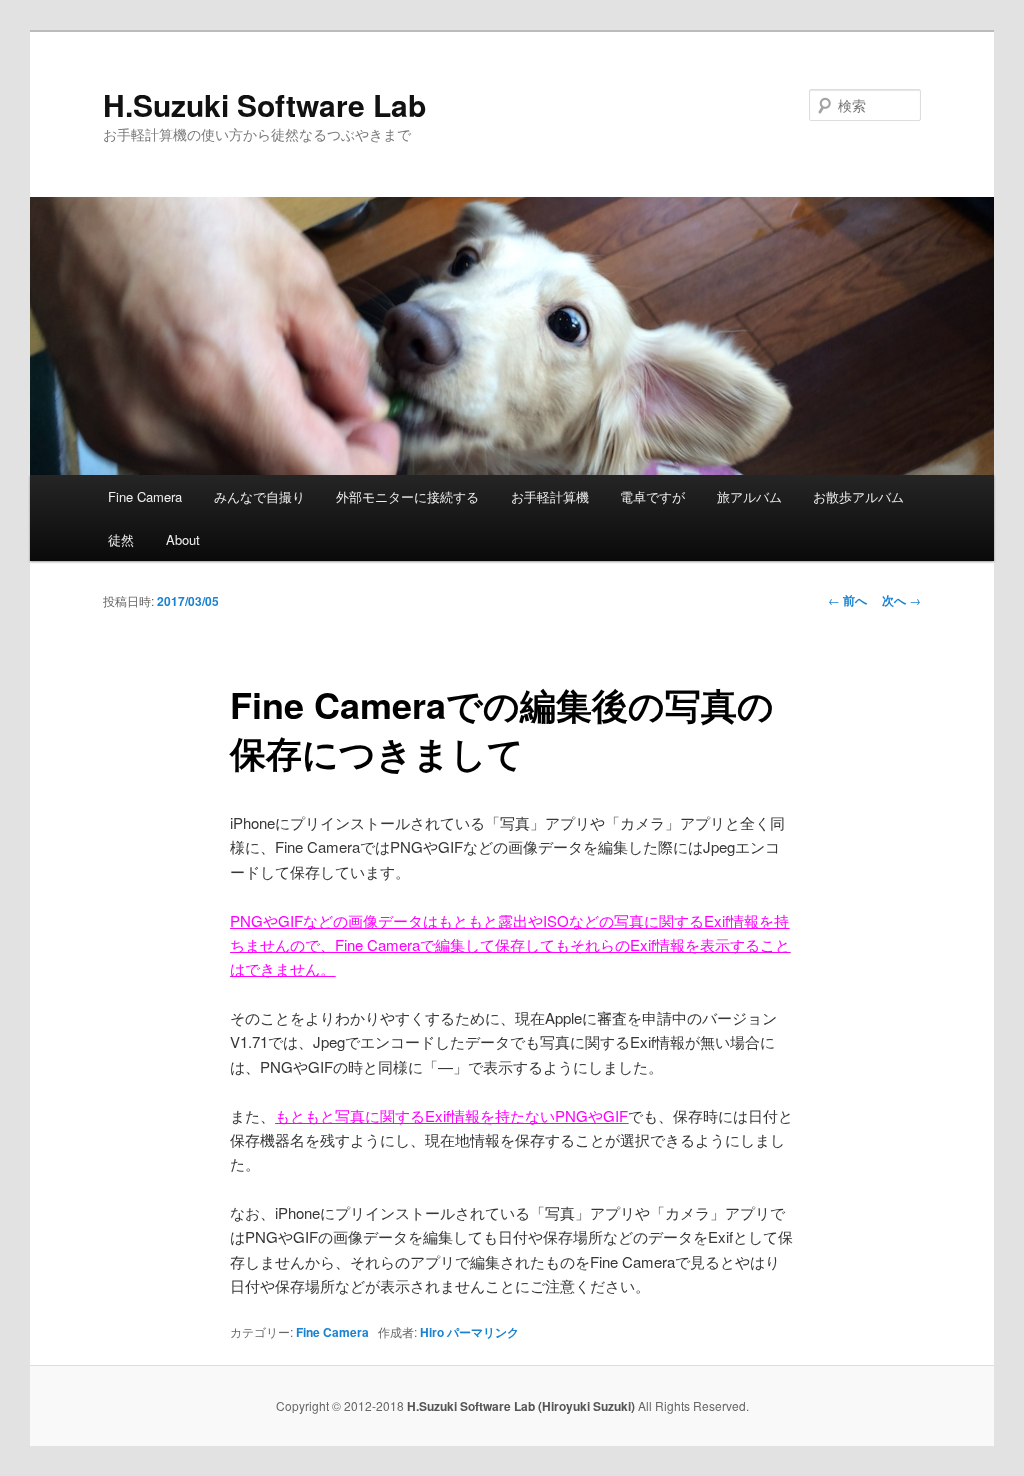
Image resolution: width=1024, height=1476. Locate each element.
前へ (847, 600)
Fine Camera (145, 496)
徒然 (121, 539)
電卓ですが (652, 496)
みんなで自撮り (259, 496)
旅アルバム (749, 496)
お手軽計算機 (550, 496)
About (183, 539)
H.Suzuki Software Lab (264, 104)
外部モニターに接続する (407, 496)
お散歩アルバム (858, 496)
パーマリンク (483, 1332)
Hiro (432, 1332)
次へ (901, 600)
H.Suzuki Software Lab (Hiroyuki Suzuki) (522, 1406)
